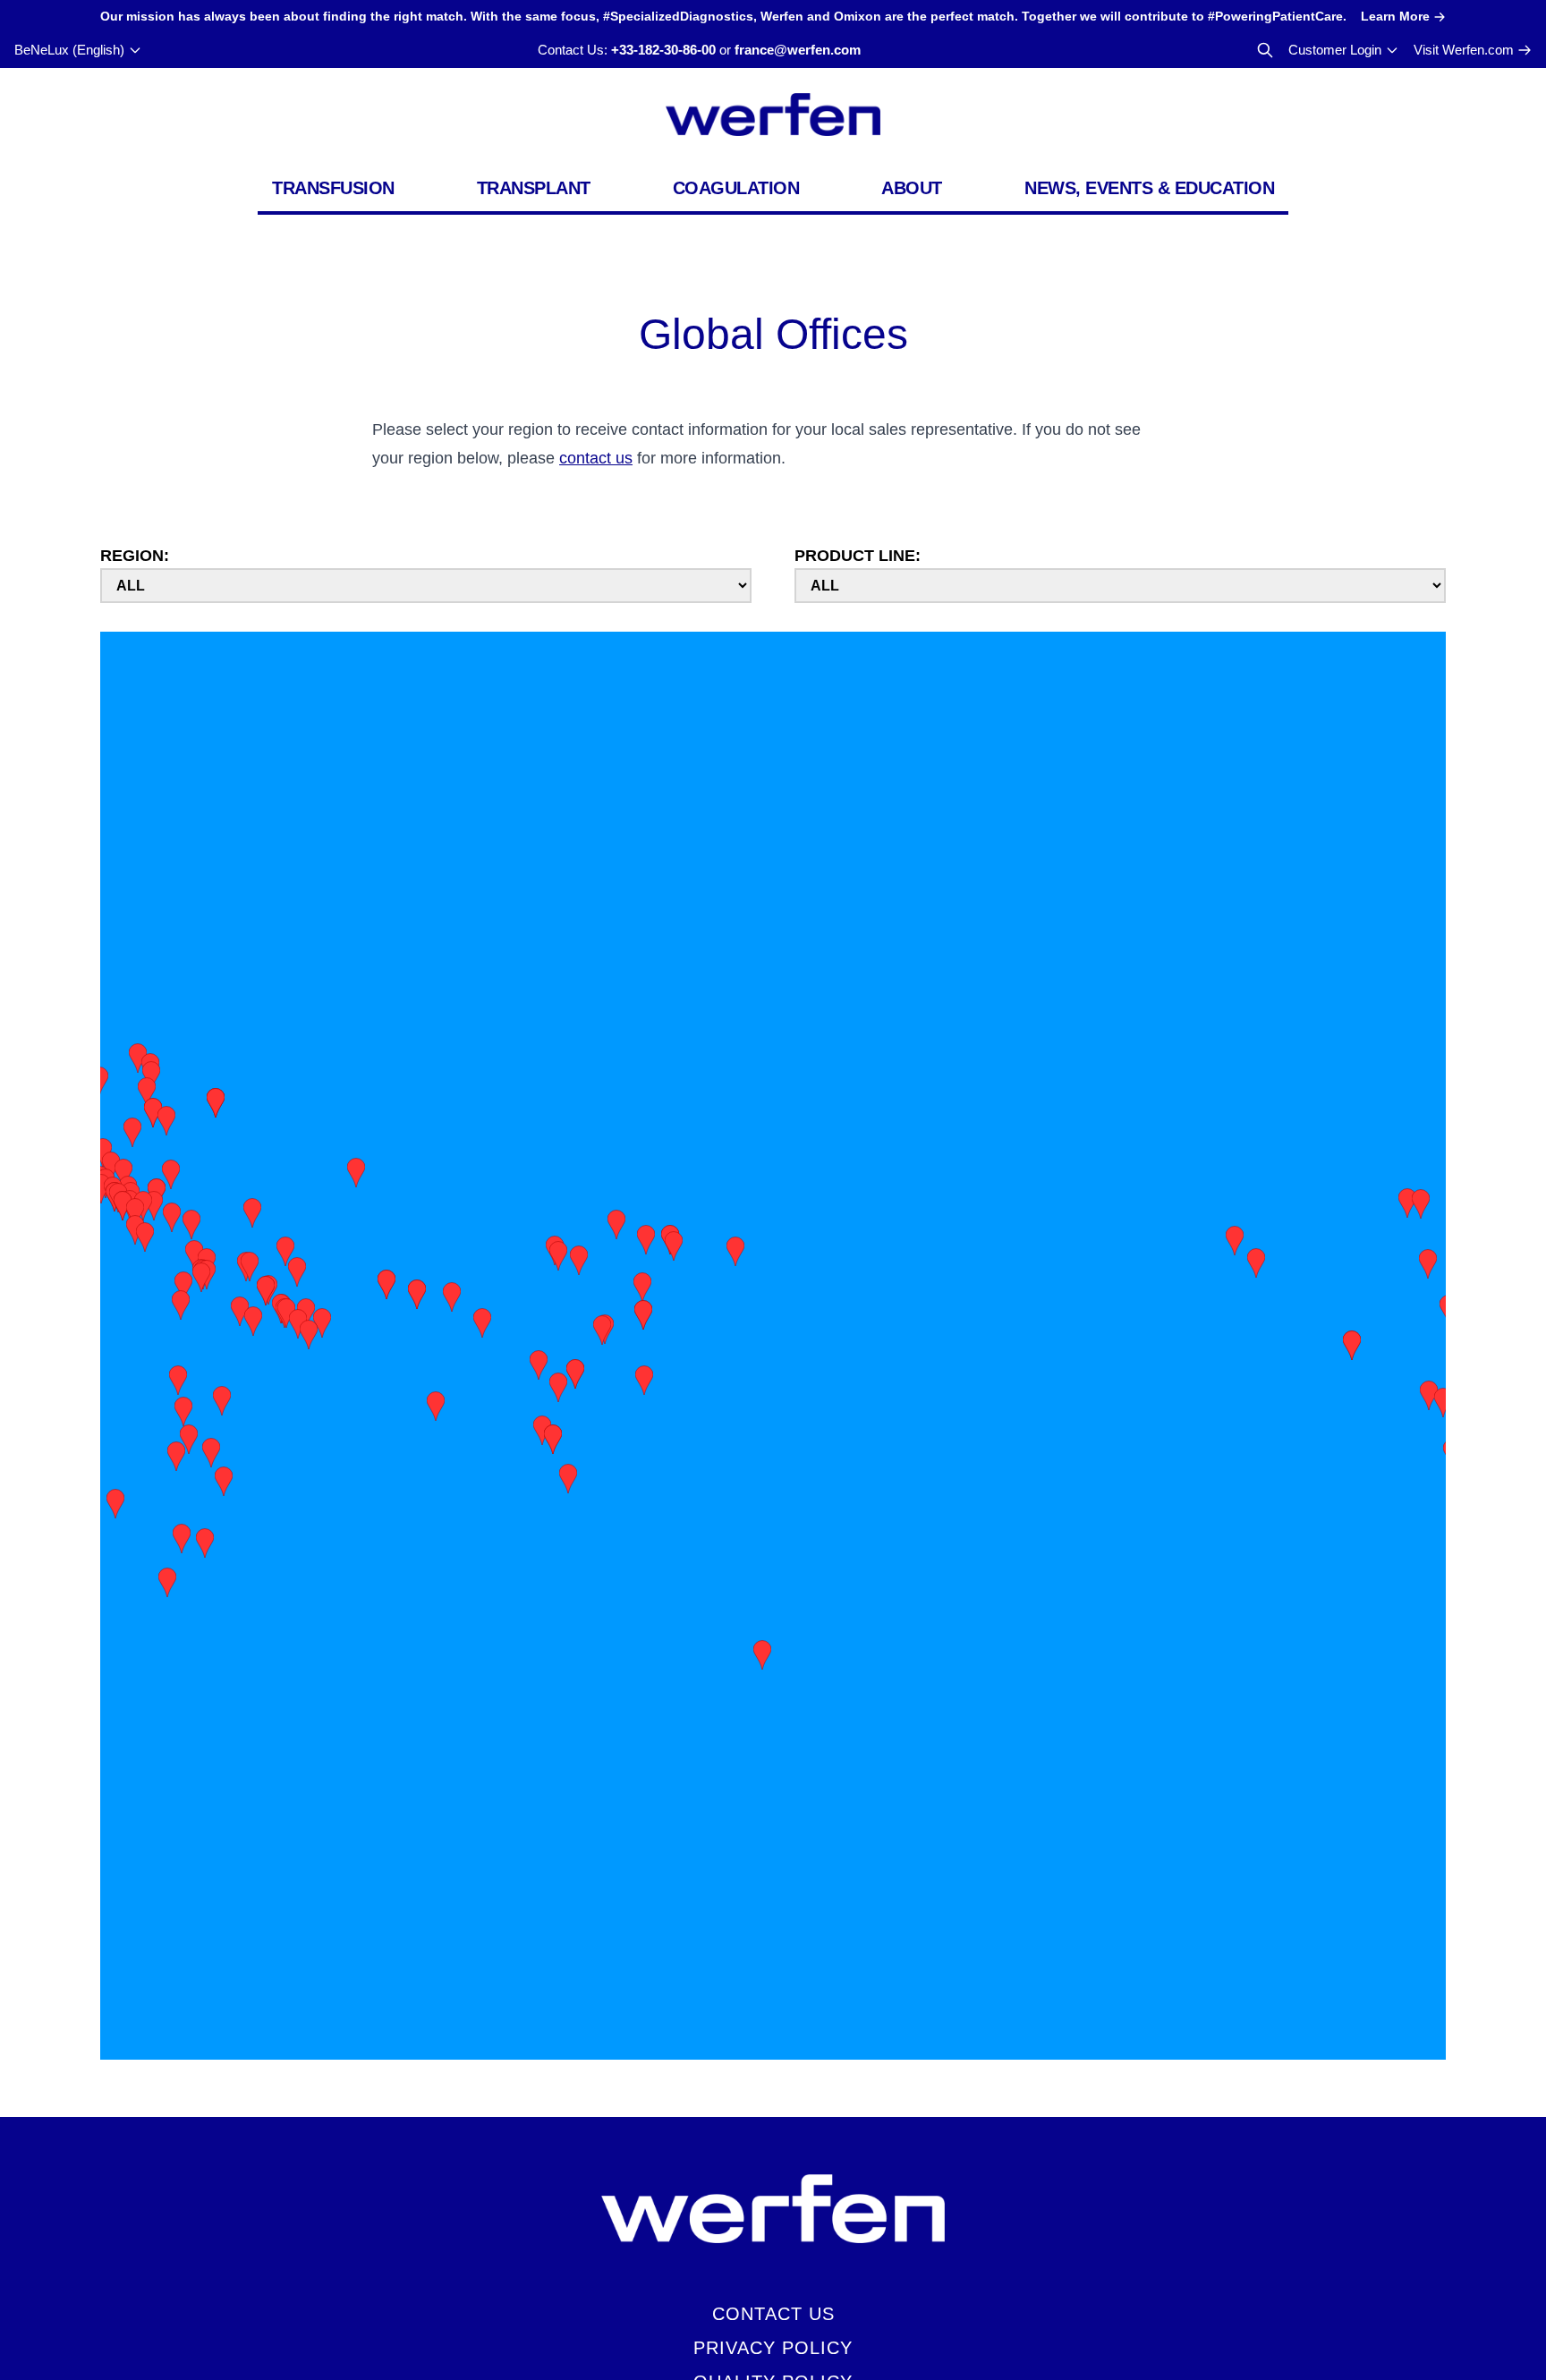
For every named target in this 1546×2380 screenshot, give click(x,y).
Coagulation (736, 188)
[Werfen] (773, 115)
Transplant (534, 188)
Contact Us (773, 2314)
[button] (644, 1377)
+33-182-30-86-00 (663, 50)
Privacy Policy (773, 2348)
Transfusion (333, 188)
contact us (596, 458)
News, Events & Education (1149, 188)
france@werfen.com (798, 50)
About (912, 188)
